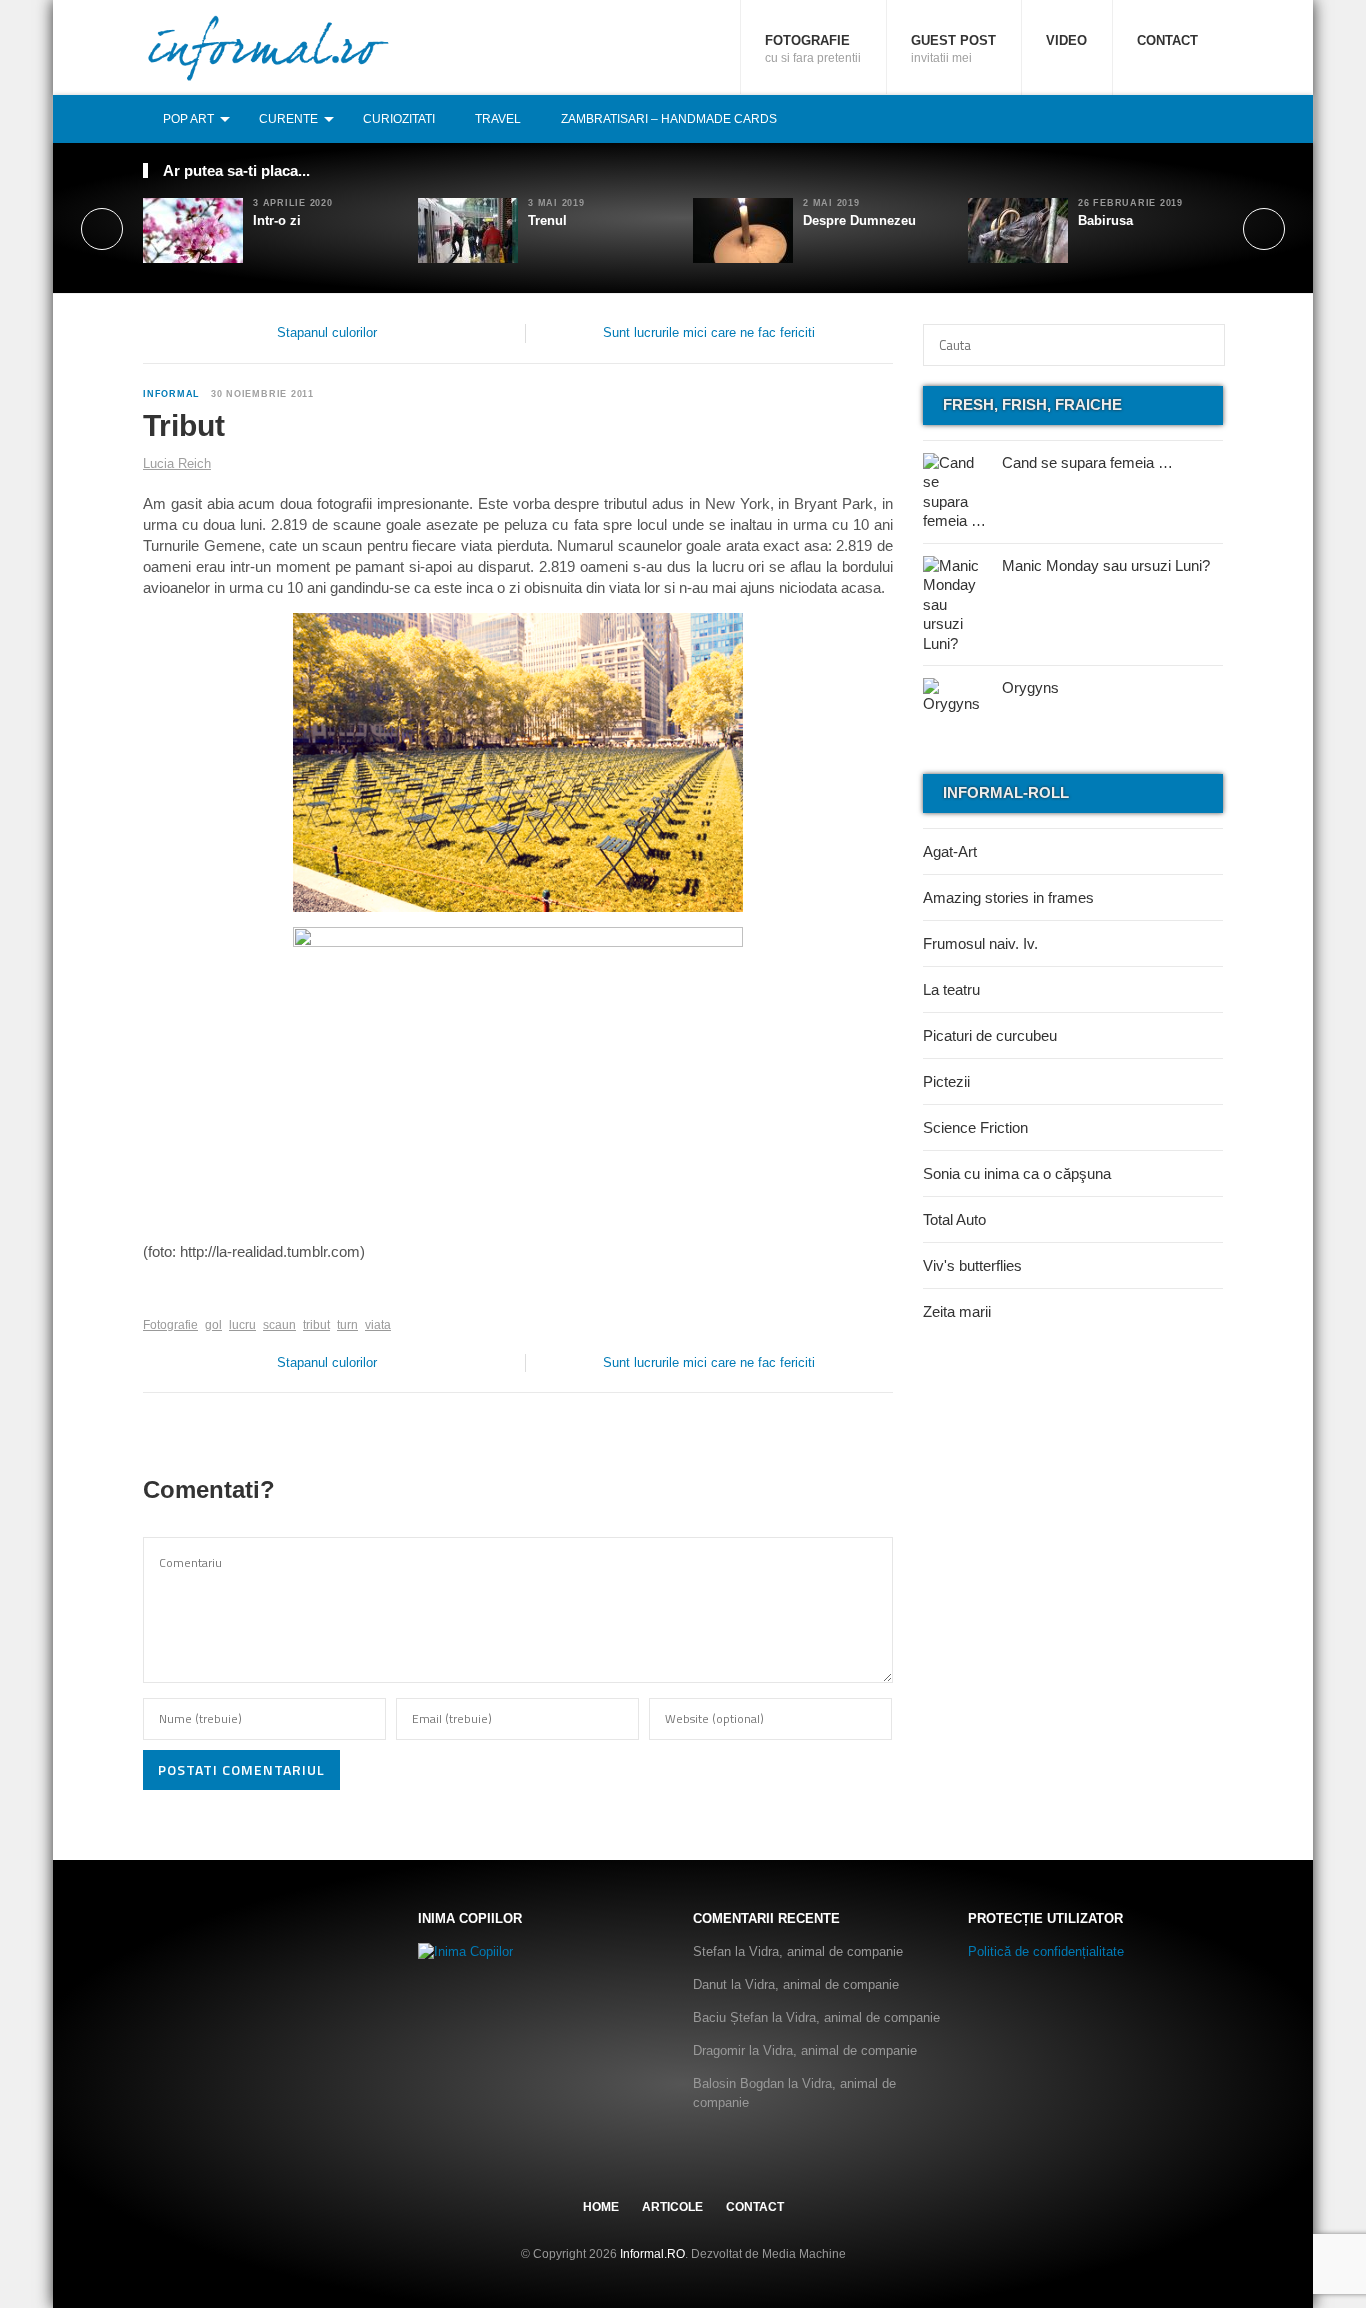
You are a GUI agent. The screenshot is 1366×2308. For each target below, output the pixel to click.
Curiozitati (399, 119)
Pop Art (188, 119)
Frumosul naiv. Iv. (980, 943)
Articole (672, 2207)
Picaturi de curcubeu (990, 1035)
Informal (171, 394)
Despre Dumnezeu (859, 220)
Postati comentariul (241, 1769)
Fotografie (813, 49)
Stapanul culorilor (327, 332)
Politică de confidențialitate (1046, 1951)
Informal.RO (652, 2254)
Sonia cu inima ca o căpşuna (1017, 1173)
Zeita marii (957, 1311)
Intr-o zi (277, 220)
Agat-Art (950, 851)
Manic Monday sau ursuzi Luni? (1106, 565)
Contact (1167, 40)
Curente (288, 119)
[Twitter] (1168, 118)
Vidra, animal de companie (826, 1951)
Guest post (953, 49)
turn (347, 1325)
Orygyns (1030, 687)
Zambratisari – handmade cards (669, 119)
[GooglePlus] (186, 1294)
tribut (316, 1325)
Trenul (547, 220)
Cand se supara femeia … (1087, 462)
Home (601, 2207)
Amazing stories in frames (1008, 897)
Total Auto (954, 1219)
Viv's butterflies (972, 1265)
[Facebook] (1146, 118)
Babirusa (1105, 220)
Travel (498, 119)
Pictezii (946, 1081)
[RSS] (1212, 118)
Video (1066, 40)
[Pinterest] (1190, 118)
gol (213, 1325)
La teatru (951, 989)
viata (378, 1325)
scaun (279, 1325)
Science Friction (975, 1127)
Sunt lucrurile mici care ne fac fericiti (709, 332)
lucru (242, 1325)
